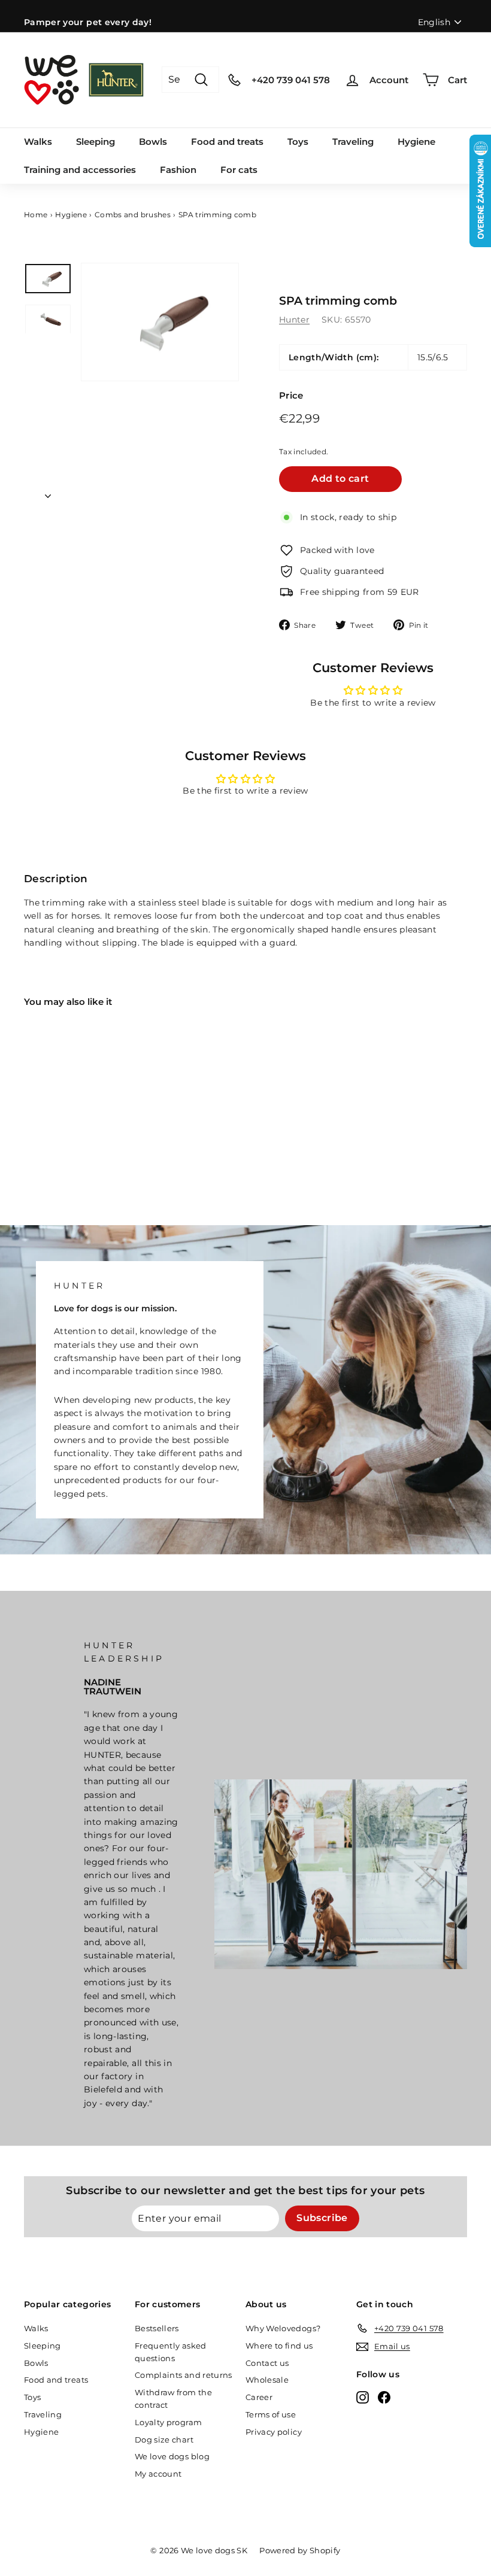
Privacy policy (274, 2432)
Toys (298, 142)
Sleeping (96, 142)
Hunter (294, 320)
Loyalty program (168, 2422)
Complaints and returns (184, 2375)
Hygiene (416, 142)
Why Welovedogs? (283, 2328)
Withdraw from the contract (173, 2399)
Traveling (353, 142)
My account (158, 2474)
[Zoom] (160, 322)
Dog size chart (164, 2440)
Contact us (267, 2363)
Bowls (153, 142)
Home (36, 215)
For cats (239, 170)
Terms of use (271, 2414)
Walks (38, 142)
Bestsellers (157, 2328)
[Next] (48, 493)
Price (291, 395)
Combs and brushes (133, 215)
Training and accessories (80, 170)
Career (259, 2397)
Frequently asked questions (171, 2352)
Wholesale (267, 2380)
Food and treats (227, 142)
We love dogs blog (172, 2456)
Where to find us (279, 2346)
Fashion (178, 170)
